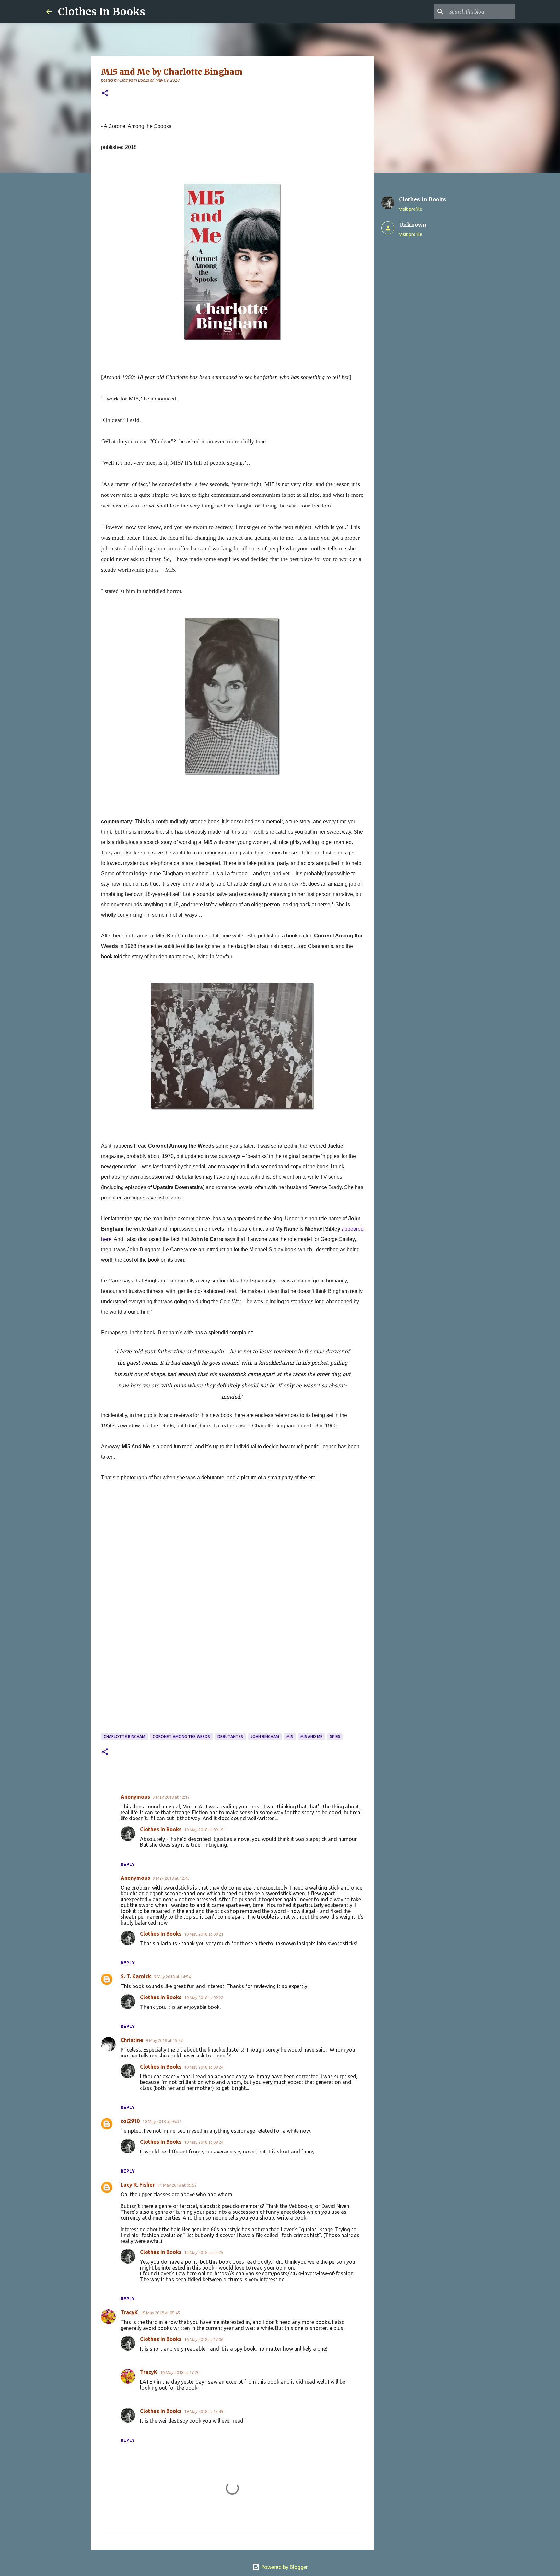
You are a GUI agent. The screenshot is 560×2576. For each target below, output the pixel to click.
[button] (105, 94)
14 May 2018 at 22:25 (204, 2252)
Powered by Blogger (284, 2567)
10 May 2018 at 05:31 (162, 2121)
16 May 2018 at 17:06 (204, 2339)
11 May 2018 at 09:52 (177, 2185)
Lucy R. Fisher (138, 2185)
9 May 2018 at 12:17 (171, 1797)
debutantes (230, 1737)
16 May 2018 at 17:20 (180, 2372)
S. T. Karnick (136, 1976)
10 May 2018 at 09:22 (204, 1998)
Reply (128, 1864)
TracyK (129, 2312)
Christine (132, 2040)
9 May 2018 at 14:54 (172, 1977)
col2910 (130, 2121)
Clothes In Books (102, 12)
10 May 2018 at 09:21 (204, 1934)
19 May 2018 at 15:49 (204, 2411)
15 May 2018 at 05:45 (160, 2313)
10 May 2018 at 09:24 (204, 2067)
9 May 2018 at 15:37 (164, 2040)
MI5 (290, 1737)
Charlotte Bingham (124, 1737)
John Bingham (265, 1737)
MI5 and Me (311, 1737)
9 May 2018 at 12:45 (171, 1878)
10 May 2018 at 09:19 (204, 1830)
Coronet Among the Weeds (181, 1737)
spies (335, 1737)
